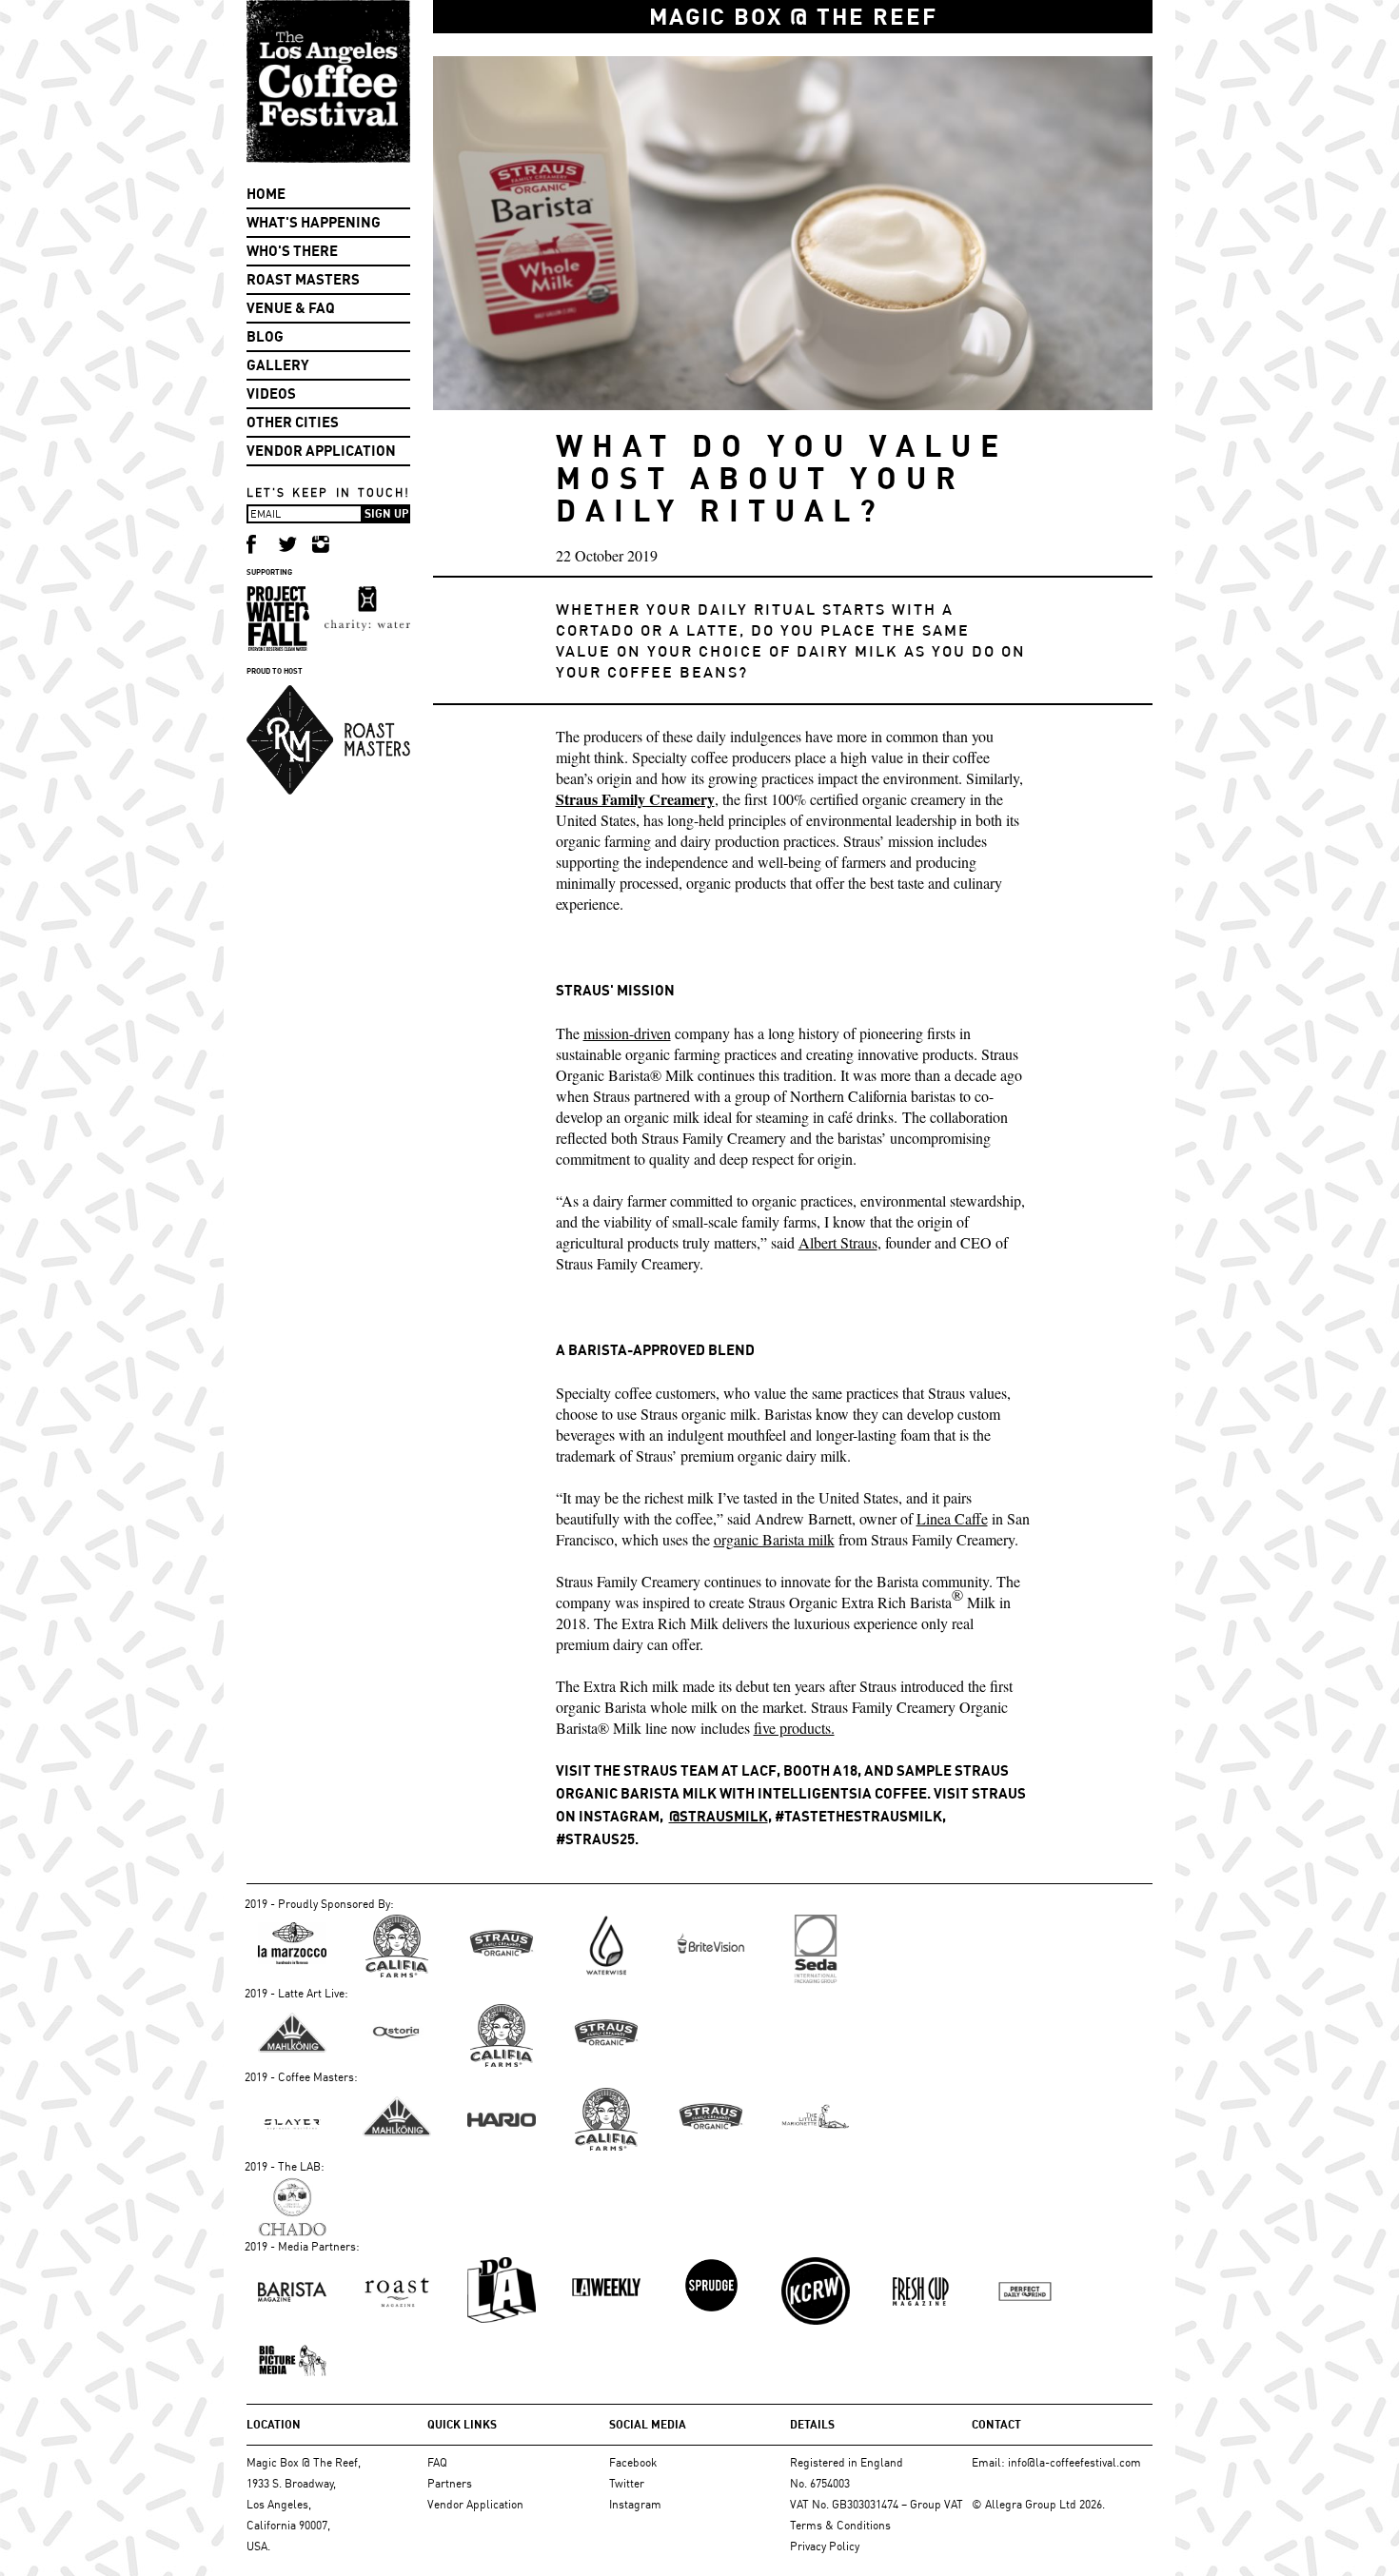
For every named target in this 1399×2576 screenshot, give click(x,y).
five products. (794, 1728)
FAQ (437, 2462)
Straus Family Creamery (635, 799)
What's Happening (314, 222)
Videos (271, 393)
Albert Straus (838, 1242)
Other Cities (293, 422)
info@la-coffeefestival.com (1074, 2462)
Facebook (633, 2462)
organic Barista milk (774, 1539)
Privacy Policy (825, 2546)
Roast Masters (303, 279)
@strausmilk (719, 1816)
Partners (450, 2483)
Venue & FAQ (291, 308)
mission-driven (627, 1033)
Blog (265, 336)
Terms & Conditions (840, 2525)
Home (266, 194)
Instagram (635, 2504)
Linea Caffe (952, 1518)
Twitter (627, 2483)
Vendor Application (321, 451)
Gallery (278, 365)
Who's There (292, 251)
